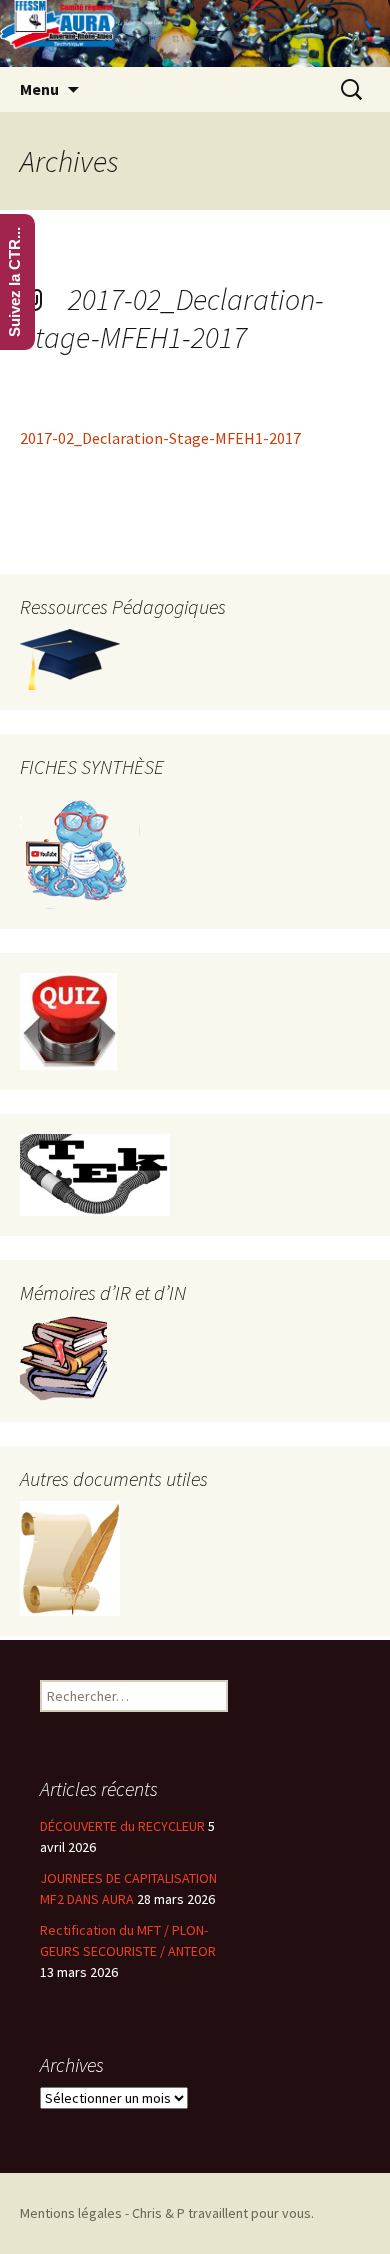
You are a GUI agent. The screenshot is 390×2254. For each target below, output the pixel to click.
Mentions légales (71, 2213)
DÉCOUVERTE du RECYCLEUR (122, 1826)
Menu (39, 89)
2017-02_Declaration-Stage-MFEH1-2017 (172, 318)
